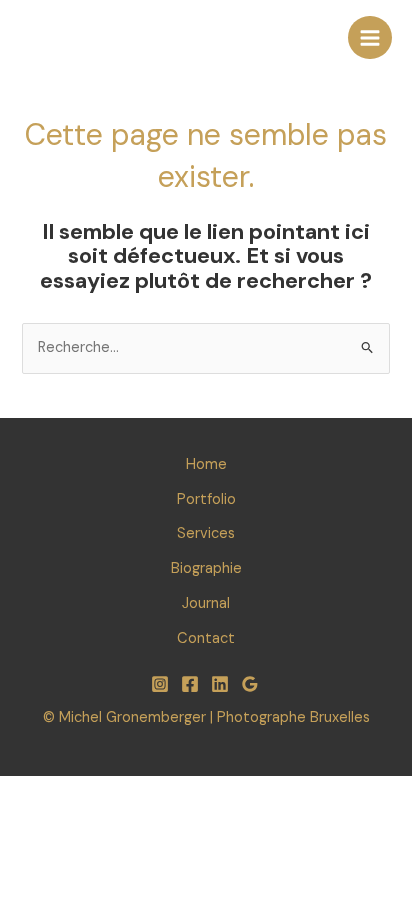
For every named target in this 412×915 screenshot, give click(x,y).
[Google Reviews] (250, 684)
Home (206, 464)
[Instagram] (160, 684)
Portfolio (206, 499)
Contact (206, 638)
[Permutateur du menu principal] (370, 38)
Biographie (206, 568)
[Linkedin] (220, 684)
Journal (206, 603)
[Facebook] (190, 684)
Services (206, 533)
